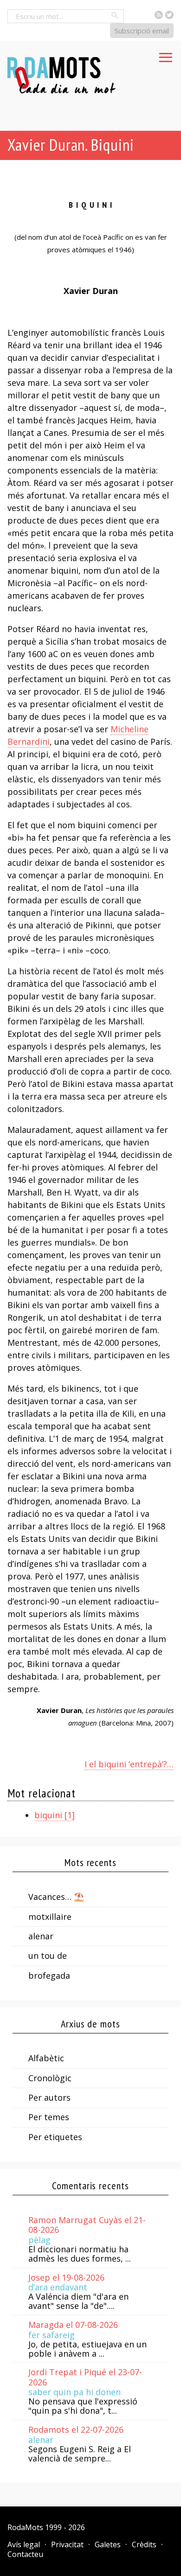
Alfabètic (46, 2058)
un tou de (48, 1956)
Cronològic (50, 2078)
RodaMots (25, 2527)
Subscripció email (142, 31)
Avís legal (24, 2544)
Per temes (49, 2117)
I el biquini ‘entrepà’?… (129, 1764)
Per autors (49, 2097)
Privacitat (67, 2544)
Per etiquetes (55, 2137)
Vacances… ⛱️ (56, 1897)
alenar (41, 1936)
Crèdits (144, 2544)
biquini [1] (55, 1815)
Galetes (108, 2544)
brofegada (49, 1975)
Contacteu (25, 2554)
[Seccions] (166, 55)
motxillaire (50, 1917)
